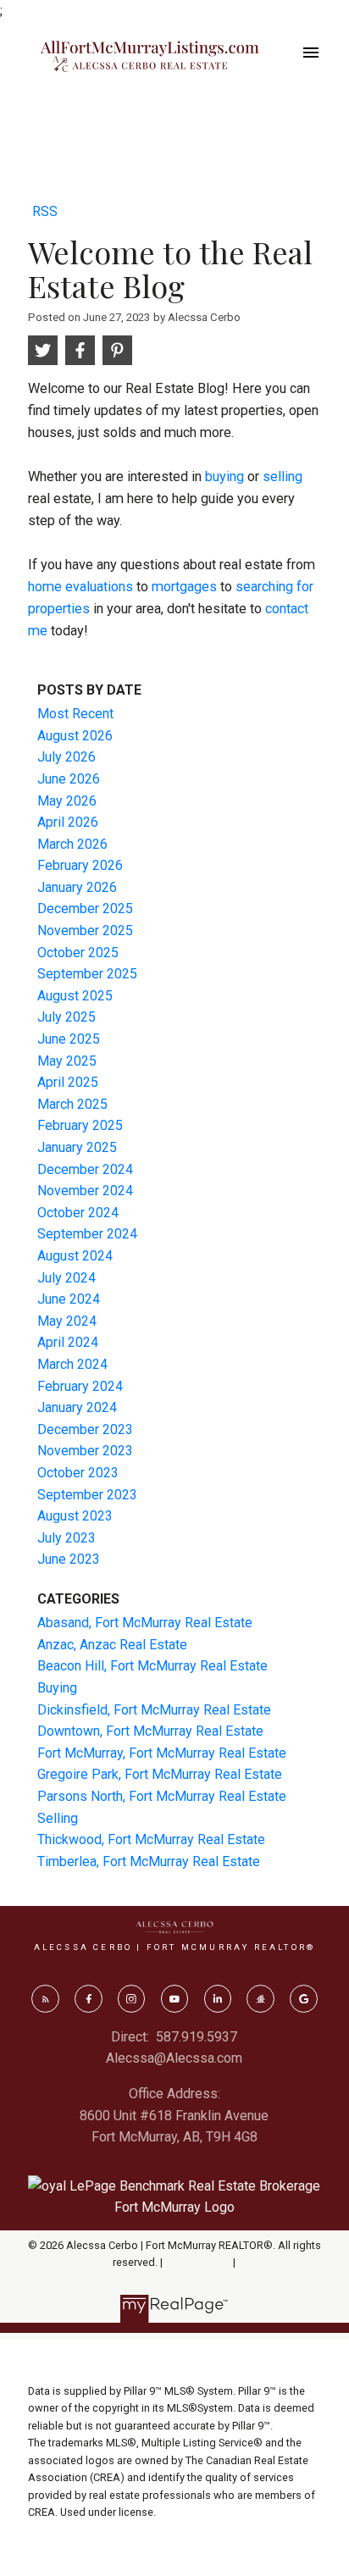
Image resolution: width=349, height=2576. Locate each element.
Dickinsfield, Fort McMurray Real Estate (154, 1710)
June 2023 (69, 1559)
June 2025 (69, 1039)
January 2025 (77, 1147)
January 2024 (77, 1407)
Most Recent (75, 714)
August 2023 (75, 1516)
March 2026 (72, 844)
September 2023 (87, 1495)
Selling (58, 1818)
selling (283, 476)
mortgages (184, 587)
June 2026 (69, 779)
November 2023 (85, 1451)
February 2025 (80, 1125)
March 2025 (72, 1104)
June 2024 (69, 1299)
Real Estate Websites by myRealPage (174, 2280)
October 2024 (78, 1213)
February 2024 (80, 1386)
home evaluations (80, 587)
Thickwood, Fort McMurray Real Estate (151, 1839)
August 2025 (75, 996)
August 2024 (75, 1256)
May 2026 (67, 801)
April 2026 (68, 822)
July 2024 (66, 1278)
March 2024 (72, 1364)
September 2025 (87, 974)
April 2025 (68, 1082)
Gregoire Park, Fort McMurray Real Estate (160, 1774)
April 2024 (68, 1342)
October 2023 (78, 1473)
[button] (45, 1998)
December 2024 (85, 1169)
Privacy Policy (198, 2262)
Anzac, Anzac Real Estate (112, 1645)
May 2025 (67, 1061)
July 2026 (66, 757)
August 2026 (75, 736)
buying (224, 476)
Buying (57, 1688)
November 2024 (85, 1191)
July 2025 (66, 1017)
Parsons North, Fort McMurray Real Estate (162, 1796)
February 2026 (80, 865)
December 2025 (85, 909)
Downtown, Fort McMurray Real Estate (150, 1731)
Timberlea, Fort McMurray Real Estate (149, 1861)
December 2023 (85, 1429)
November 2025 (85, 931)
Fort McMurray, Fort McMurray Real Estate (162, 1753)
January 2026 (77, 887)
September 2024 (87, 1234)
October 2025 (78, 953)
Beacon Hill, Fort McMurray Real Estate (152, 1666)
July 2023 (66, 1538)
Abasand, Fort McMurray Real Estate (145, 1623)
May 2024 (67, 1321)
